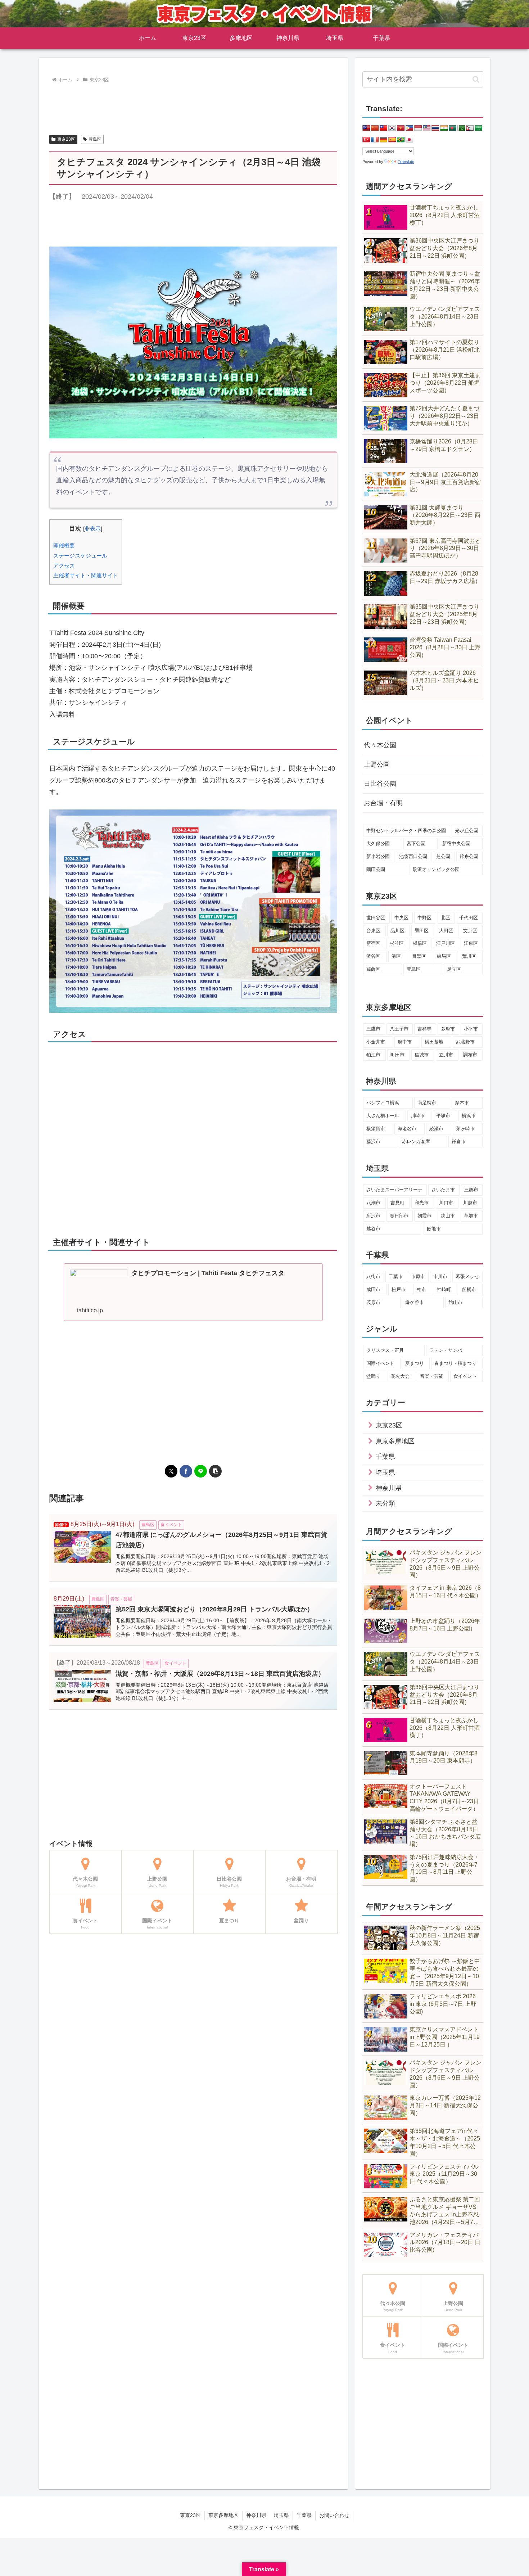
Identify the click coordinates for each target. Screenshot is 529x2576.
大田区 (446, 931)
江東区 (471, 943)
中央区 (401, 918)
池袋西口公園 (413, 856)
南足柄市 (427, 1103)
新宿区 (373, 943)
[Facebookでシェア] (186, 1471)
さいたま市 (443, 1190)
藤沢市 (373, 1142)
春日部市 (399, 1216)
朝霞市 (424, 1216)
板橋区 (420, 943)
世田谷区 (376, 918)
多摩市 (448, 1029)
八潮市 (373, 1203)
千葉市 (396, 1276)
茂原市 (373, 1302)
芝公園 (443, 856)
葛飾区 (373, 969)
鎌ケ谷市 (415, 1302)
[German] (384, 140)
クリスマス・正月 (385, 1350)
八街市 (373, 1276)
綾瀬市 (436, 1129)
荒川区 (469, 956)
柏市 (421, 1289)
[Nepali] (470, 128)
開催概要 (64, 545)
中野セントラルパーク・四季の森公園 (406, 831)
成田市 (373, 1289)
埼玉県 (281, 2515)
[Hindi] (444, 128)
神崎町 (444, 1289)
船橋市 (469, 1289)
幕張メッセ (467, 1276)
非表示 (93, 529)
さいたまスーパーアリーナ (394, 1190)
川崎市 (418, 1116)
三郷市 (471, 1190)
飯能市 (434, 1229)
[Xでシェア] (171, 1471)
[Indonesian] (418, 128)
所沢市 (373, 1216)
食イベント (465, 1376)
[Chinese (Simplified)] (375, 128)
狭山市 (448, 1216)
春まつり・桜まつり (455, 1363)
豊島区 (95, 139)
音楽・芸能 (432, 1376)
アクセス (64, 566)
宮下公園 (416, 843)
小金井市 (376, 1042)
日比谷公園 (380, 784)
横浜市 (469, 1116)
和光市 (422, 1203)
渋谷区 (373, 956)
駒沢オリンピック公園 (436, 869)
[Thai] (435, 128)
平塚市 (443, 1116)
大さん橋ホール (383, 1116)
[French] (375, 140)
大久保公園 (378, 843)
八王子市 (399, 1029)
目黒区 (419, 956)
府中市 (405, 1042)
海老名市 (407, 1129)
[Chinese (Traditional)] (384, 128)
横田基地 (434, 1042)
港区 (396, 956)
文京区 (470, 931)
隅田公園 (376, 869)
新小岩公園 (378, 856)
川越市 (470, 1203)
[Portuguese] (401, 140)
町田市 (397, 1055)
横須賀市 (376, 1129)
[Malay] (427, 128)
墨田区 (422, 931)
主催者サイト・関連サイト (86, 575)
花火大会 (400, 1376)
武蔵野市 (465, 1042)
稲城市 (422, 1055)
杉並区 (397, 943)
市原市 (418, 1276)
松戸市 (399, 1289)
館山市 (455, 1302)
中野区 (424, 918)
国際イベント (380, 1363)
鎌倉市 (459, 1142)
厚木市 (462, 1103)
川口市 (446, 1203)
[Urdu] (461, 128)
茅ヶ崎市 (465, 1129)
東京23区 (66, 139)
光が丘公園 (467, 831)
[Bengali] (453, 128)
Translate (406, 162)
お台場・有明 (383, 803)
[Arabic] (479, 128)
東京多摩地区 (223, 2515)
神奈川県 (256, 2515)
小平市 (471, 1029)
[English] (366, 128)
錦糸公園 (469, 856)
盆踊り (373, 1376)
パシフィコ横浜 (383, 1103)
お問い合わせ (334, 2515)
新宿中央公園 (456, 843)
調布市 (470, 1055)
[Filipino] (410, 128)
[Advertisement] (193, 105)
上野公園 (377, 764)
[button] (215, 1471)
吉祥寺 (424, 1029)
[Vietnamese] (401, 128)
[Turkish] (366, 140)
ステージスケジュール (80, 556)
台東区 (373, 931)
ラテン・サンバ (446, 1350)
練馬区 (444, 956)
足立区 (454, 969)
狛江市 (373, 1055)
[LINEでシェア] (201, 1471)
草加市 (471, 1216)
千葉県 (304, 2515)
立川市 (446, 1055)
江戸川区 (446, 943)
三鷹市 (373, 1029)
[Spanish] (392, 140)
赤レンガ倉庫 (416, 1142)
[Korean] (392, 128)
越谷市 (373, 1229)
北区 (446, 918)
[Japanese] (410, 140)
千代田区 (469, 918)
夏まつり (415, 1363)
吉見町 (397, 1203)
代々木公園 (380, 745)
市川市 (440, 1276)
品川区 (397, 931)
